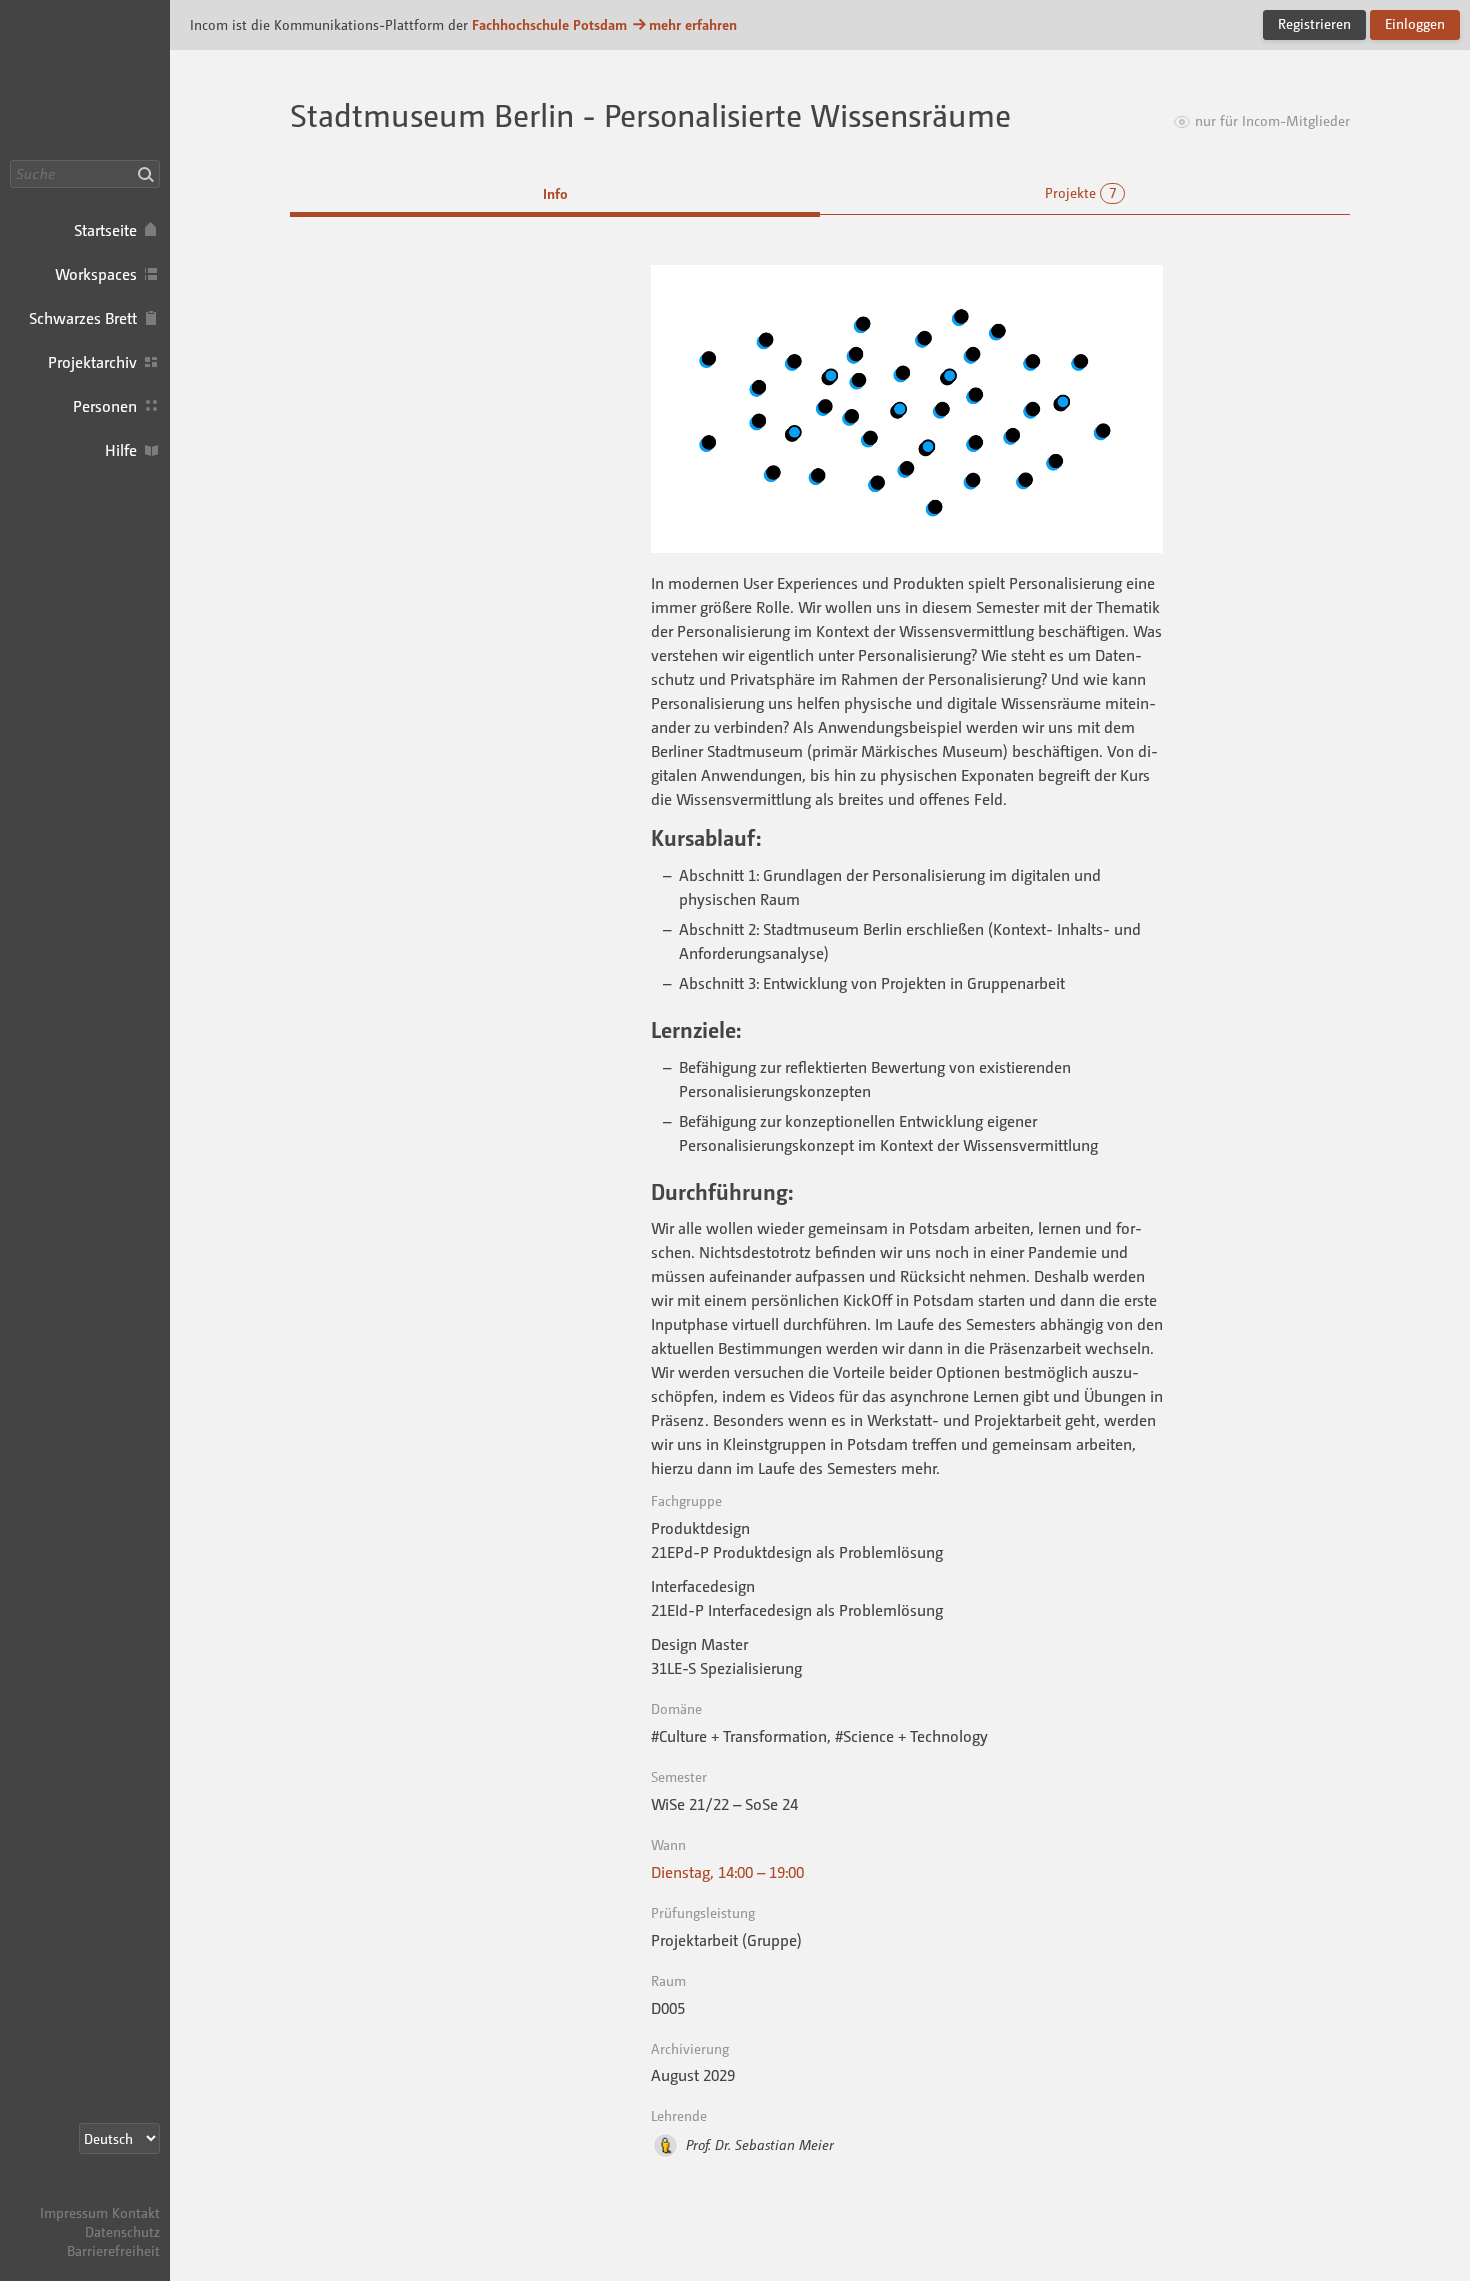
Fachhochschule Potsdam (549, 24)
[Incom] (125, 2193)
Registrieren (1314, 23)
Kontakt (136, 2212)
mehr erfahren (693, 24)
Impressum (74, 2212)
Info (555, 193)
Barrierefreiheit (113, 2250)
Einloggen (1415, 23)
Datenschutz (122, 2231)
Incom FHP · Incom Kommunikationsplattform (85, 80)
